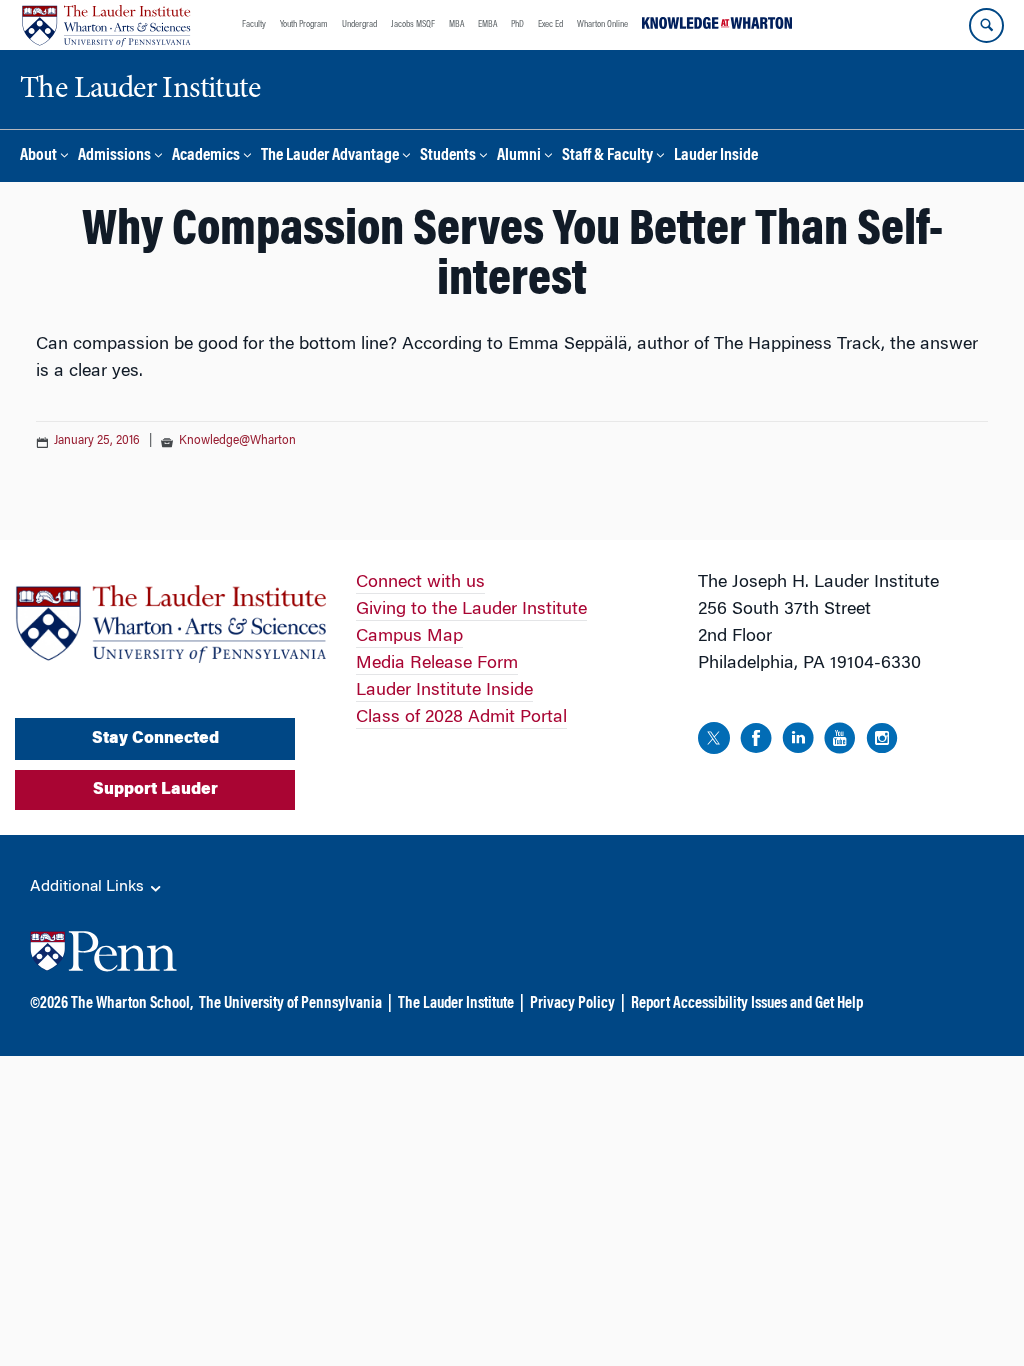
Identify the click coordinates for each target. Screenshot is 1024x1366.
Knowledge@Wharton (237, 441)
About (38, 156)
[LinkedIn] (798, 742)
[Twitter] (714, 742)
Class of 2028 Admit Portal (461, 718)
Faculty (254, 25)
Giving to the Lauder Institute (471, 610)
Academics (206, 156)
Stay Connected (155, 739)
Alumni (519, 156)
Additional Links (89, 887)
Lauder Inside (716, 156)
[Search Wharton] (986, 25)
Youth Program (304, 25)
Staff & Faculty (607, 156)
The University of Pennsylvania (290, 1004)
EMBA (487, 25)
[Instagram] (882, 742)
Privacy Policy (572, 1004)
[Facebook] (756, 742)
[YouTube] (840, 742)
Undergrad (359, 25)
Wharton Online (602, 25)
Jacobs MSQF (413, 25)
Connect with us (420, 583)
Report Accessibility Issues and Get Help (747, 1004)
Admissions (114, 156)
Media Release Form (437, 664)
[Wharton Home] (106, 25)
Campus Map (409, 637)
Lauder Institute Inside (444, 691)
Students (448, 156)
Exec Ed (550, 25)
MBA (456, 25)
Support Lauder (155, 790)
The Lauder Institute (456, 1004)
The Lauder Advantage (330, 156)
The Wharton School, (132, 1004)
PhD (517, 25)
